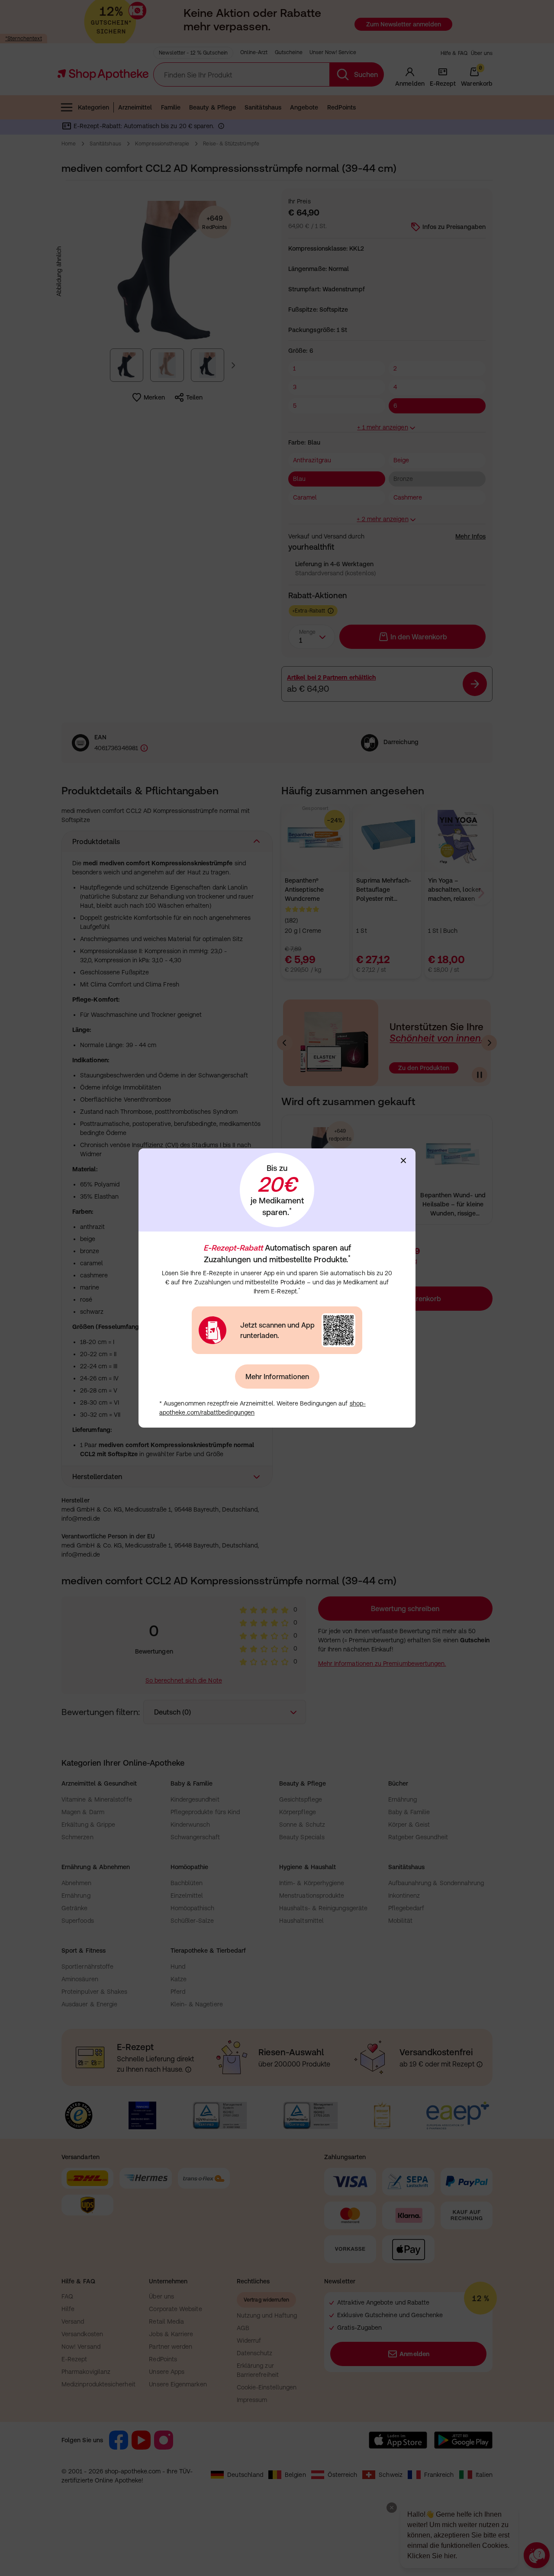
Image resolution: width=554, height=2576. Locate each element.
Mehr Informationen (277, 1377)
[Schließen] (403, 1161)
